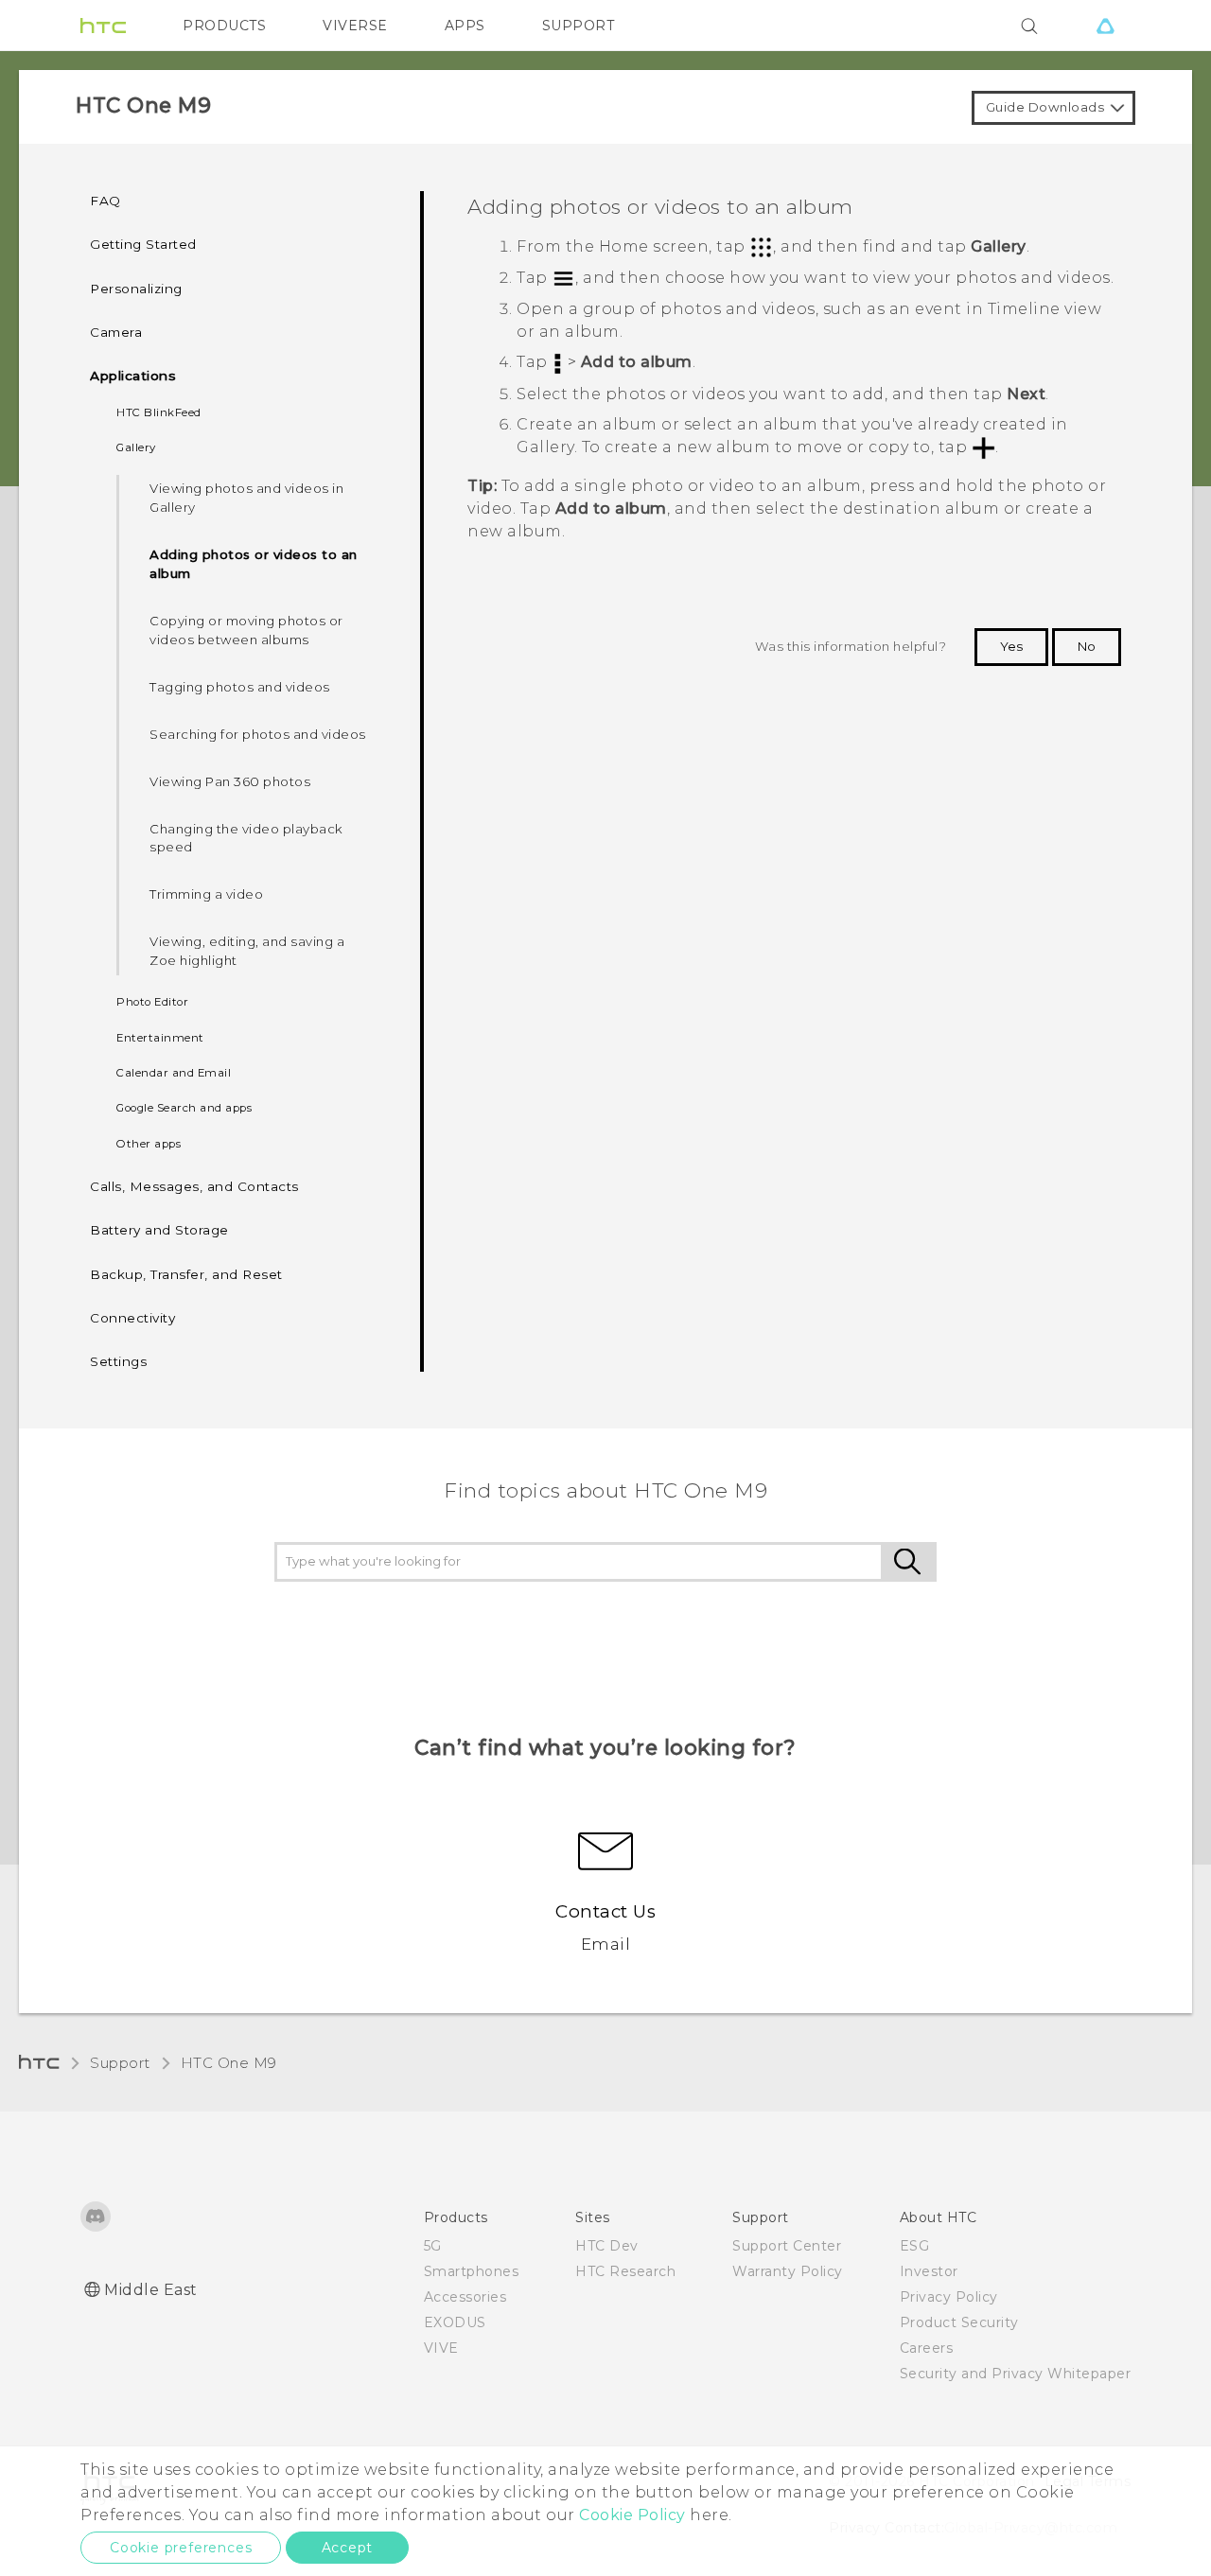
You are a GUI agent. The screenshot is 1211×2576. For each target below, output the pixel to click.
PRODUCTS (224, 26)
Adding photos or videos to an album (254, 564)
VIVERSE (355, 26)
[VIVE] (1105, 26)
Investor (929, 2271)
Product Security (959, 2322)
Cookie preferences (181, 2548)
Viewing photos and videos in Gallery (246, 498)
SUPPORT (579, 26)
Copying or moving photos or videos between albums (246, 630)
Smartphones (472, 2271)
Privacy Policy (949, 2297)
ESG (915, 2246)
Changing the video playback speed (246, 838)
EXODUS (455, 2322)
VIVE (441, 2348)
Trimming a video (206, 894)
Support (120, 2063)
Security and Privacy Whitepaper (1016, 2374)
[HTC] (103, 26)
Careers (927, 2348)
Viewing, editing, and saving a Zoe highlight (247, 951)
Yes (1011, 646)
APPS (465, 26)
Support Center (787, 2246)
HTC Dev (607, 2246)
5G (433, 2246)
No (1087, 646)
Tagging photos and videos (240, 687)
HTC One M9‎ (229, 2063)
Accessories (465, 2297)
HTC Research (625, 2271)
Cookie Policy (632, 2515)
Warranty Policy (788, 2271)
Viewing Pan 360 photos (230, 781)
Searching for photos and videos (258, 734)
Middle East (151, 2290)
